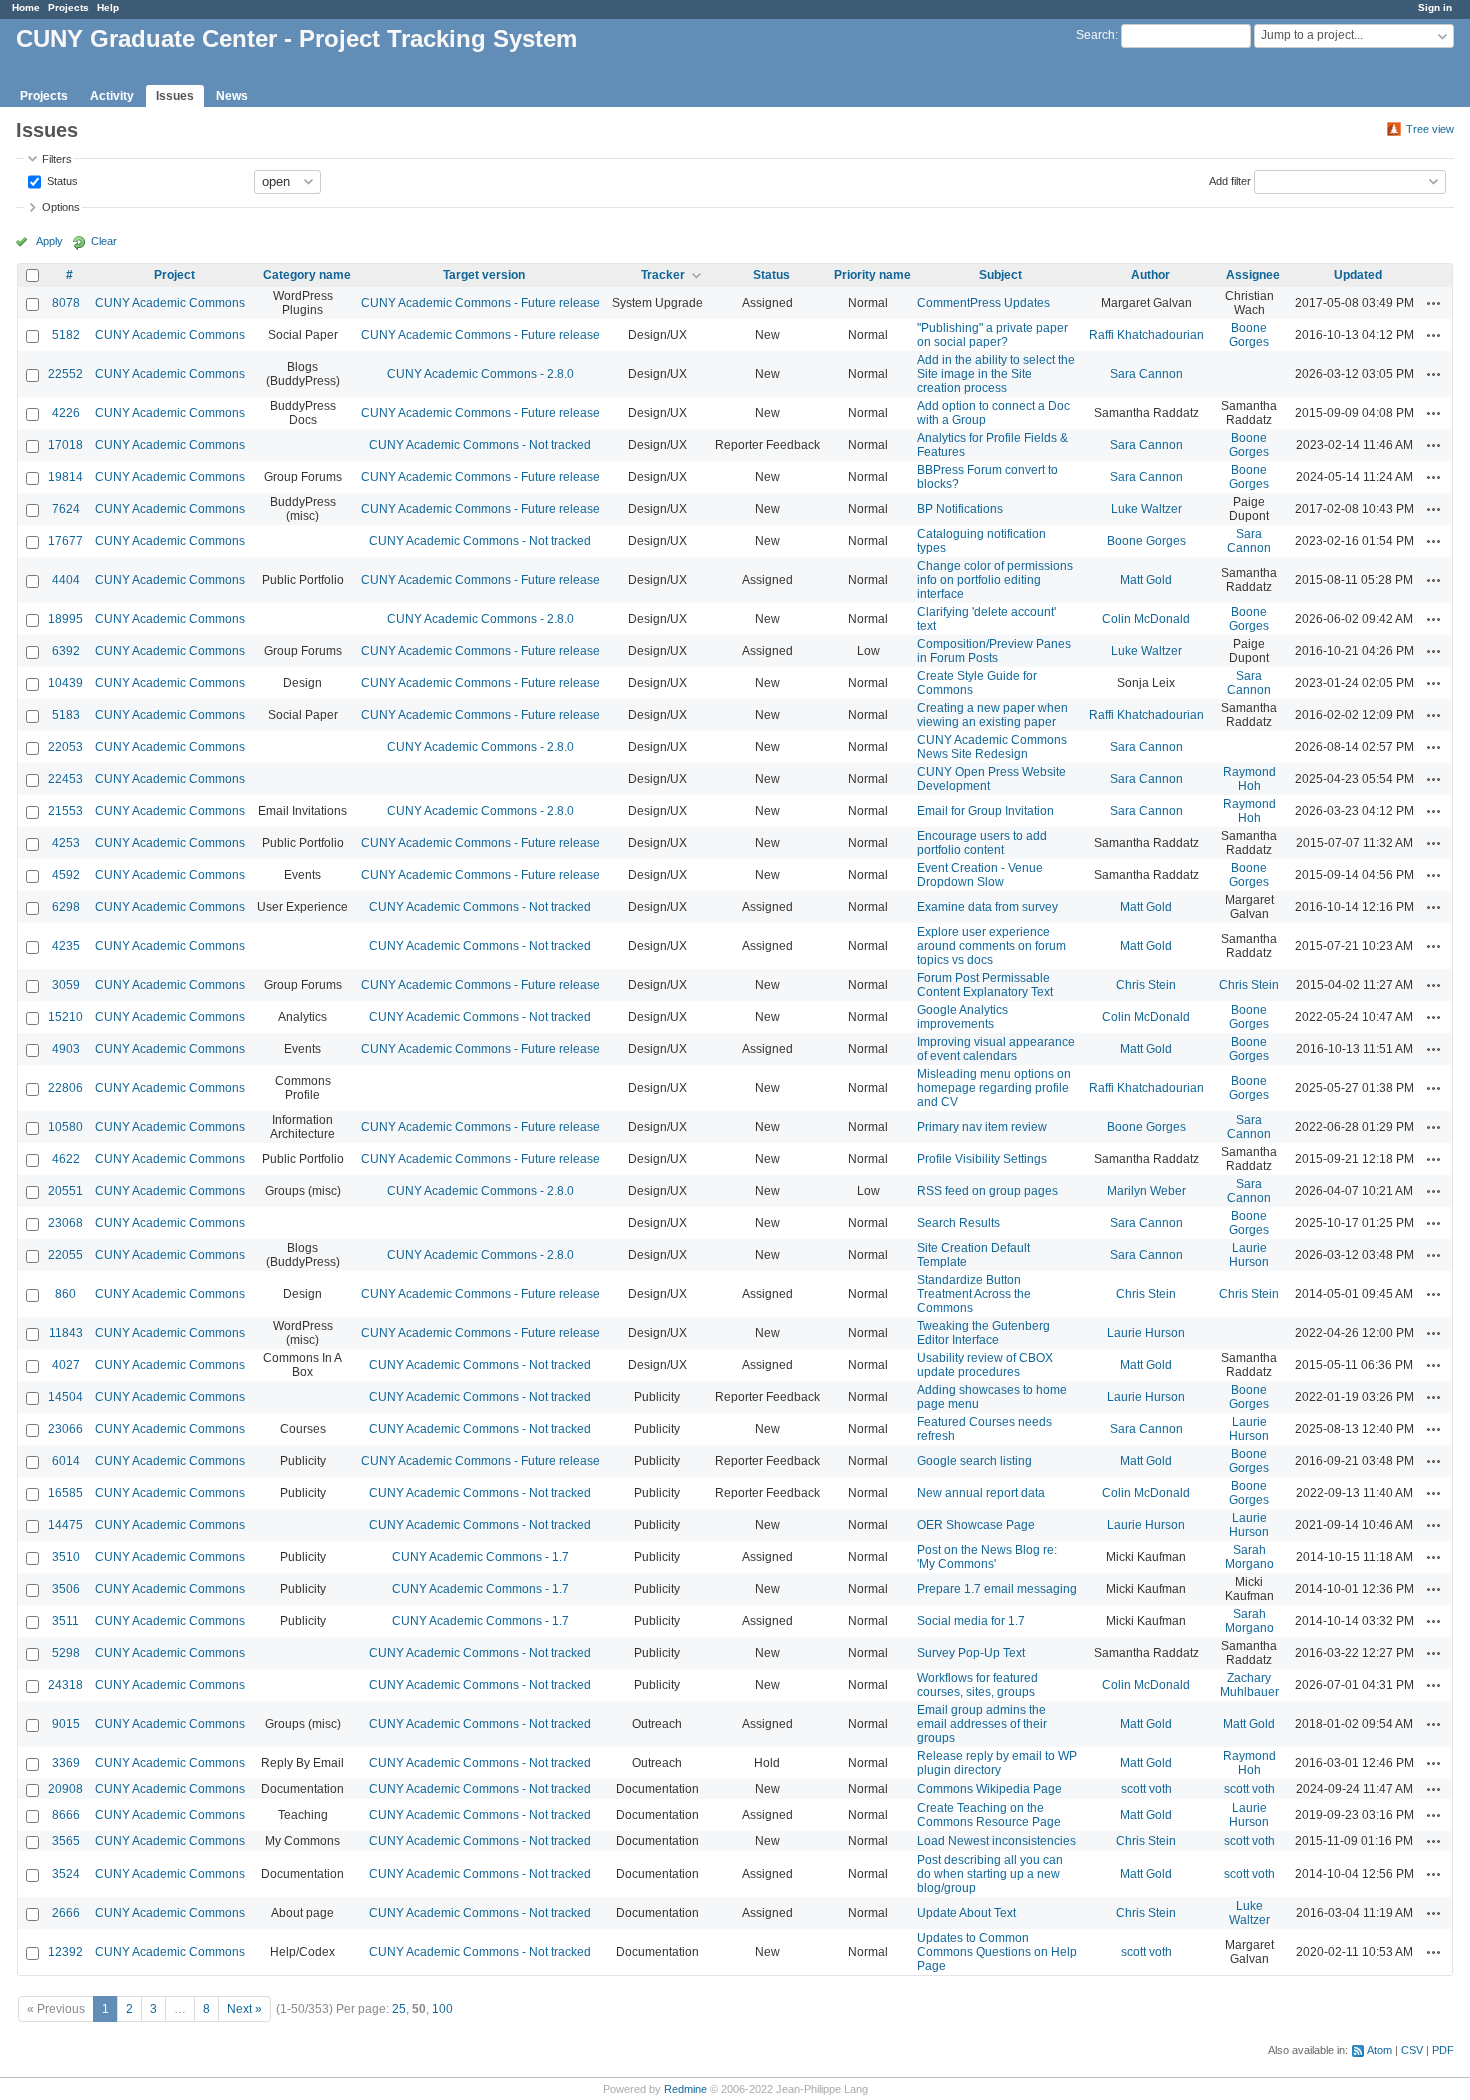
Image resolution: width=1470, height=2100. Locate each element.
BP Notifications (960, 509)
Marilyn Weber (1146, 1191)
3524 (66, 1874)
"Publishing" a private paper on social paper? (992, 335)
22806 (65, 1088)
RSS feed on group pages (987, 1191)
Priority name (872, 275)
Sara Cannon (1146, 374)
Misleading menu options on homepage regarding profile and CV (994, 1088)
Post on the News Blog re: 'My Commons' (987, 1557)
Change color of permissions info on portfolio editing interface (995, 580)
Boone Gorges (1249, 335)
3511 (65, 1621)
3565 (66, 1841)
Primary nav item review (982, 1127)
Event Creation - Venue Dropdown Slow (980, 875)
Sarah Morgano (1249, 1557)
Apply (49, 241)
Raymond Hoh (1249, 779)
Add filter (1230, 180)
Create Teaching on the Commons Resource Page (989, 1815)
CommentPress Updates (983, 303)
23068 (65, 1223)
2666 (66, 1913)
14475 (65, 1525)
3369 (66, 1763)
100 (442, 2009)
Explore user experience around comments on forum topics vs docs (991, 946)
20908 (65, 1789)
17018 (65, 445)
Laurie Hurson (1249, 1255)
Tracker (663, 275)
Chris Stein (1146, 985)
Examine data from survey (987, 907)
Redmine (685, 2089)
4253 (66, 843)
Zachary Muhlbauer (1249, 1685)
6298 (66, 907)
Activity (112, 96)
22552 (65, 374)
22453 (65, 779)
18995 (65, 619)
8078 (66, 303)
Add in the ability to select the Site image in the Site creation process (996, 374)
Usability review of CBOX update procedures (985, 1365)
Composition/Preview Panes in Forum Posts (994, 651)
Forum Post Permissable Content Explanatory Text (985, 985)
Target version (484, 275)
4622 (66, 1159)
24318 (65, 1685)
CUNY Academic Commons (170, 303)
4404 (66, 580)
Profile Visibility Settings (982, 1159)
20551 (65, 1191)
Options (61, 207)
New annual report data (981, 1493)
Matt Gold (1146, 580)
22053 (65, 747)
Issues (175, 96)
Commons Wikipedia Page (989, 1789)
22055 (65, 1255)
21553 (65, 811)
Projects (68, 7)
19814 (65, 477)
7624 (66, 509)
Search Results (958, 1223)
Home (26, 7)
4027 (66, 1365)
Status (61, 180)
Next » (244, 2009)
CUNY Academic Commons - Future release (480, 303)
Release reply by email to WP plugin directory (997, 1763)
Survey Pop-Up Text (971, 1653)
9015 (66, 1724)
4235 (66, 946)
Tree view (1430, 129)
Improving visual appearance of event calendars (996, 1049)
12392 (65, 1952)
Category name (307, 275)
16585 (65, 1493)
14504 (65, 1397)
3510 (66, 1557)
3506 (66, 1589)
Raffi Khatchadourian (1146, 335)
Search (1095, 35)
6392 (66, 651)
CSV (1412, 2050)
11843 (66, 1333)
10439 (65, 683)
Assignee (1253, 275)
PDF (1443, 2050)
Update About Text (966, 1913)
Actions (1434, 303)
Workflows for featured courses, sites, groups (977, 1685)
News (232, 96)
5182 (66, 335)
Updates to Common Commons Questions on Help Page (997, 1952)
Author (1150, 275)
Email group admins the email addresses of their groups (982, 1724)
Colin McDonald (1146, 619)
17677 (65, 541)
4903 (66, 1049)
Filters (57, 159)
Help (108, 7)
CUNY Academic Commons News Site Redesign (992, 747)
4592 (66, 875)
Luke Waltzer (1146, 509)
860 (65, 1294)
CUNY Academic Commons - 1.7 (480, 1557)
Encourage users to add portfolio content (982, 843)
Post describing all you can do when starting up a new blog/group (990, 1874)
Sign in (1435, 7)
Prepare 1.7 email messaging (997, 1589)
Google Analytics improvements (962, 1017)
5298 (66, 1653)
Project (174, 275)
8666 (66, 1815)
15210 (65, 1017)
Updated (1358, 275)
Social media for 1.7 (971, 1621)
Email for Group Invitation (985, 811)
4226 (66, 413)
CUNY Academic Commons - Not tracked (480, 445)
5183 (66, 715)
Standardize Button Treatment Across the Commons (974, 1294)
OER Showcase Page (976, 1525)
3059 (66, 985)
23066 (65, 1429)
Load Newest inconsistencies (996, 1841)
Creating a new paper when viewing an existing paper (992, 715)
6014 (66, 1461)
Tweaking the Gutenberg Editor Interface (983, 1333)
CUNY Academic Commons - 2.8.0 (480, 374)
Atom (1379, 2050)
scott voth (1146, 1789)
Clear (104, 241)
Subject (1000, 275)
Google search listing (974, 1461)
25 (399, 2009)
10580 (65, 1127)
